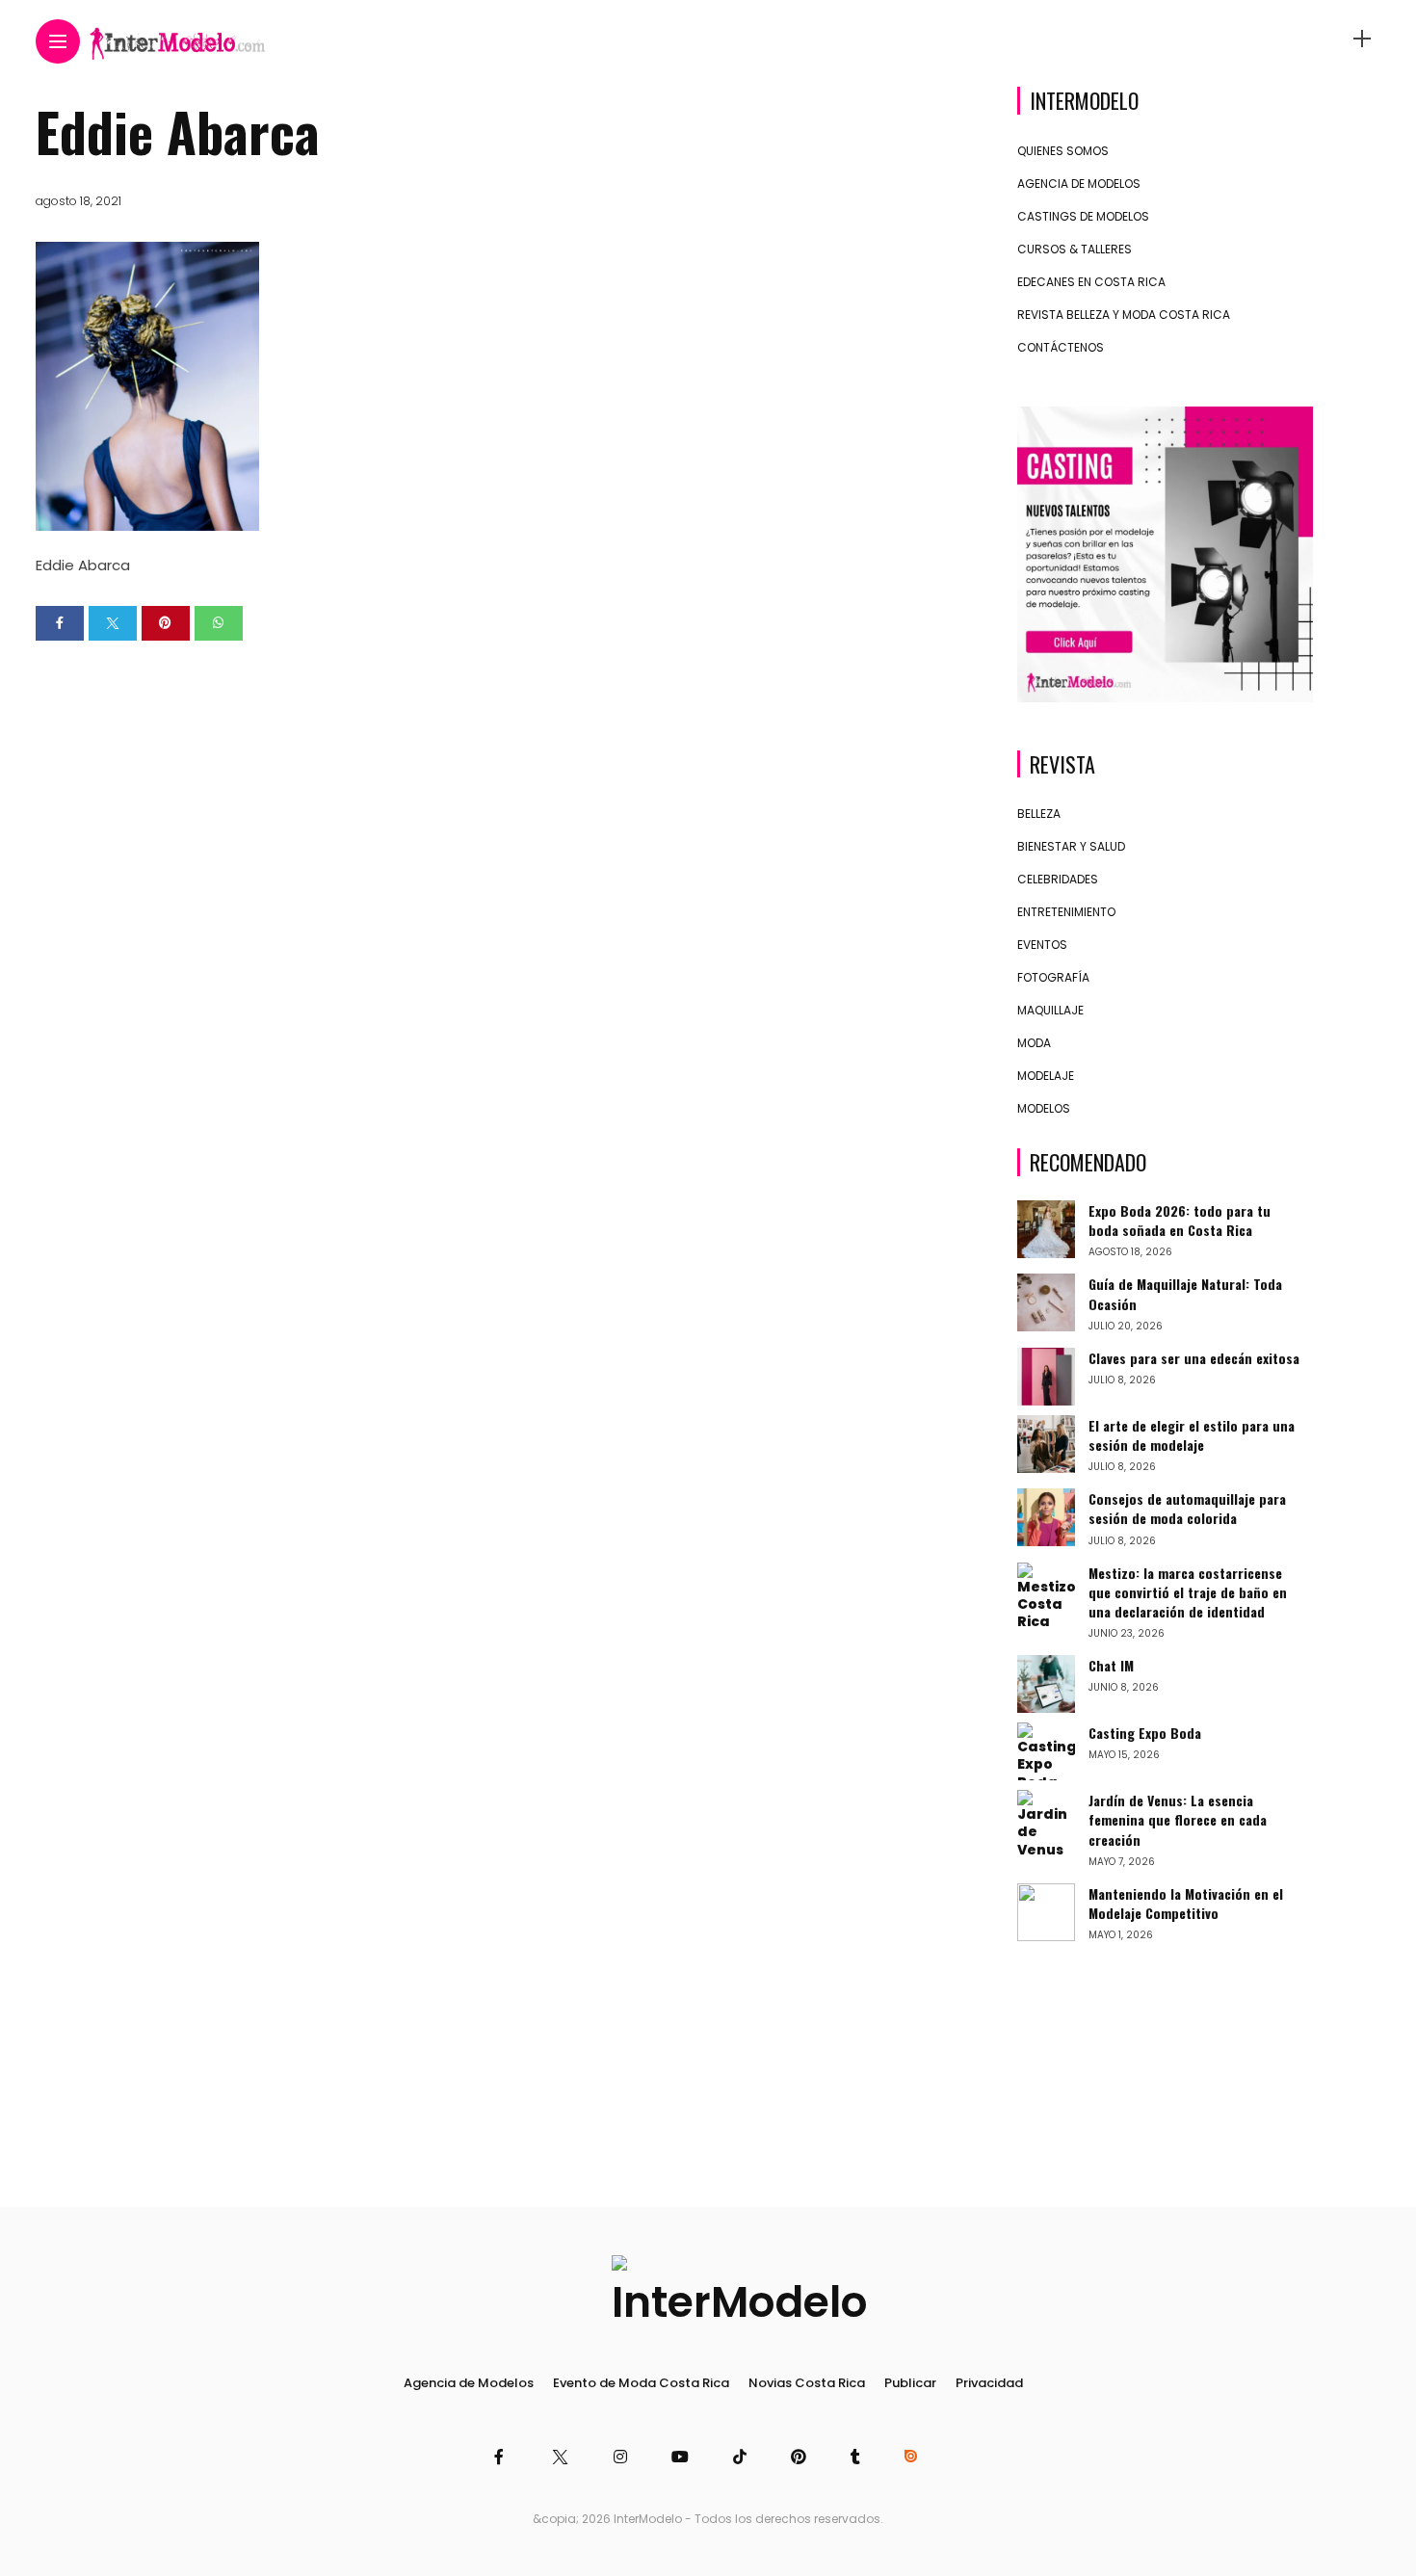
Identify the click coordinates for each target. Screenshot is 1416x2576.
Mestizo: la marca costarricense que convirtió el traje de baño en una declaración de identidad (1188, 1592)
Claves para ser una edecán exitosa (1194, 1358)
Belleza (1039, 814)
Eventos (1042, 945)
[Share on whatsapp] (219, 623)
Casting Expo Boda (1145, 1733)
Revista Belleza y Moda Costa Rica (1124, 315)
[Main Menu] (58, 42)
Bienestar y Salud (1071, 846)
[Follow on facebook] (502, 2457)
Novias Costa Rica (807, 2383)
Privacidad (989, 2383)
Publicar (910, 2383)
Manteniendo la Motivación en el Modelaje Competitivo (1186, 1903)
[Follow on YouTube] (683, 2457)
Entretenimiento (1066, 912)
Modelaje (1046, 1076)
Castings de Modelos (1083, 216)
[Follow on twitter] (561, 2457)
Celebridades (1058, 879)
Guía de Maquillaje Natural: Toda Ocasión (1185, 1293)
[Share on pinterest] (166, 623)
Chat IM (1111, 1665)
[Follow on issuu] (913, 2457)
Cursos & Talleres (1075, 249)
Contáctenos (1061, 347)
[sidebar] (1362, 39)
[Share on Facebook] (60, 623)
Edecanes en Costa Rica (1091, 282)
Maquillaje (1050, 1010)
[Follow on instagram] (623, 2457)
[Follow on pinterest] (801, 2457)
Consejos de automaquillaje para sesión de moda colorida (1187, 1508)
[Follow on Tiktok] (743, 2457)
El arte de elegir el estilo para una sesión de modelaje (1192, 1435)
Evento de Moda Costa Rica (641, 2383)
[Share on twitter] (113, 623)
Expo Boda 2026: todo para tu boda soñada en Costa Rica (1180, 1220)
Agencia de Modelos (1079, 184)
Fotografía (1053, 977)
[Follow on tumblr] (858, 2457)
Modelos (1044, 1108)
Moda (1034, 1043)
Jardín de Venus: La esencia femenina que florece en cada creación (1178, 1819)
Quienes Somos (1063, 151)
